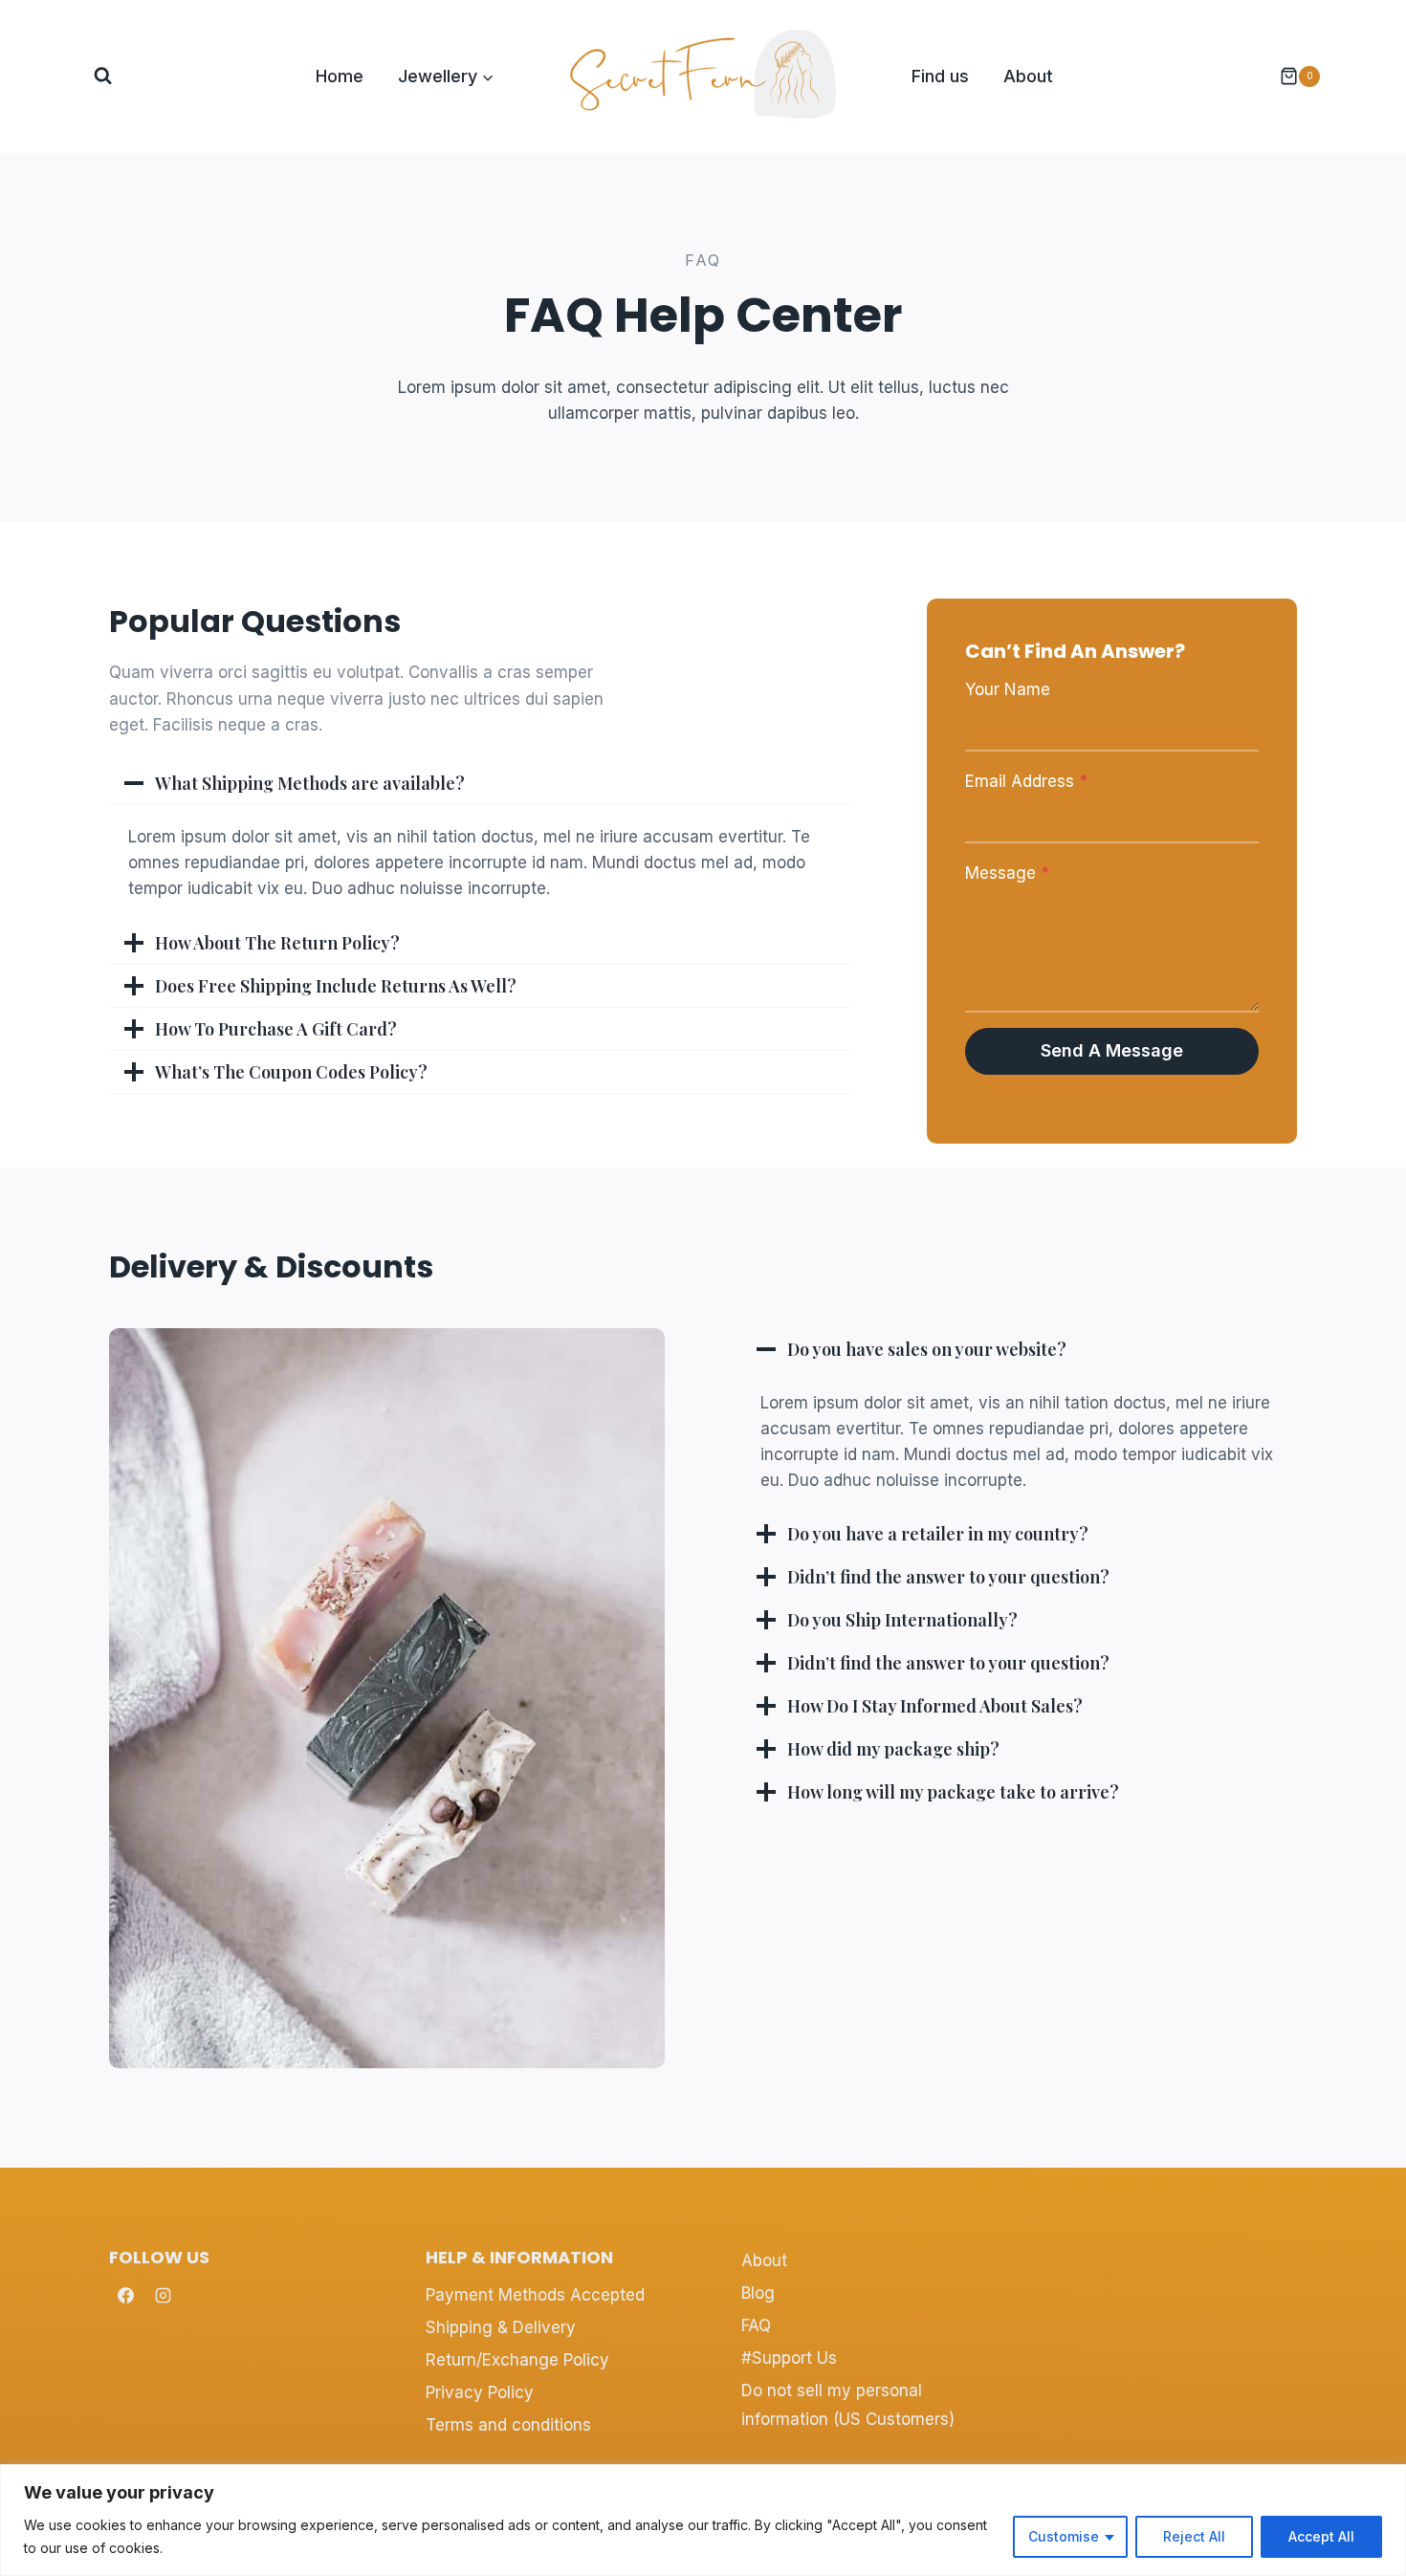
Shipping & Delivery (501, 2327)
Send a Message (1112, 1050)
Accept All (1321, 2536)
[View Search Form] (103, 76)
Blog (758, 2293)
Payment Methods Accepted (535, 2295)
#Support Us (789, 2358)
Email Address (1026, 781)
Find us (940, 76)
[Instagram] (163, 2295)
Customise (1064, 2536)
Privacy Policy (480, 2392)
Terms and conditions (508, 2425)
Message (1007, 873)
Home (340, 76)
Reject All (1194, 2536)
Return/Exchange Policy (517, 2360)
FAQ (756, 2325)
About (1028, 76)
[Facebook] (125, 2295)
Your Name (1008, 689)
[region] (703, 2520)
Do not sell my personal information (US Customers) (848, 2405)
